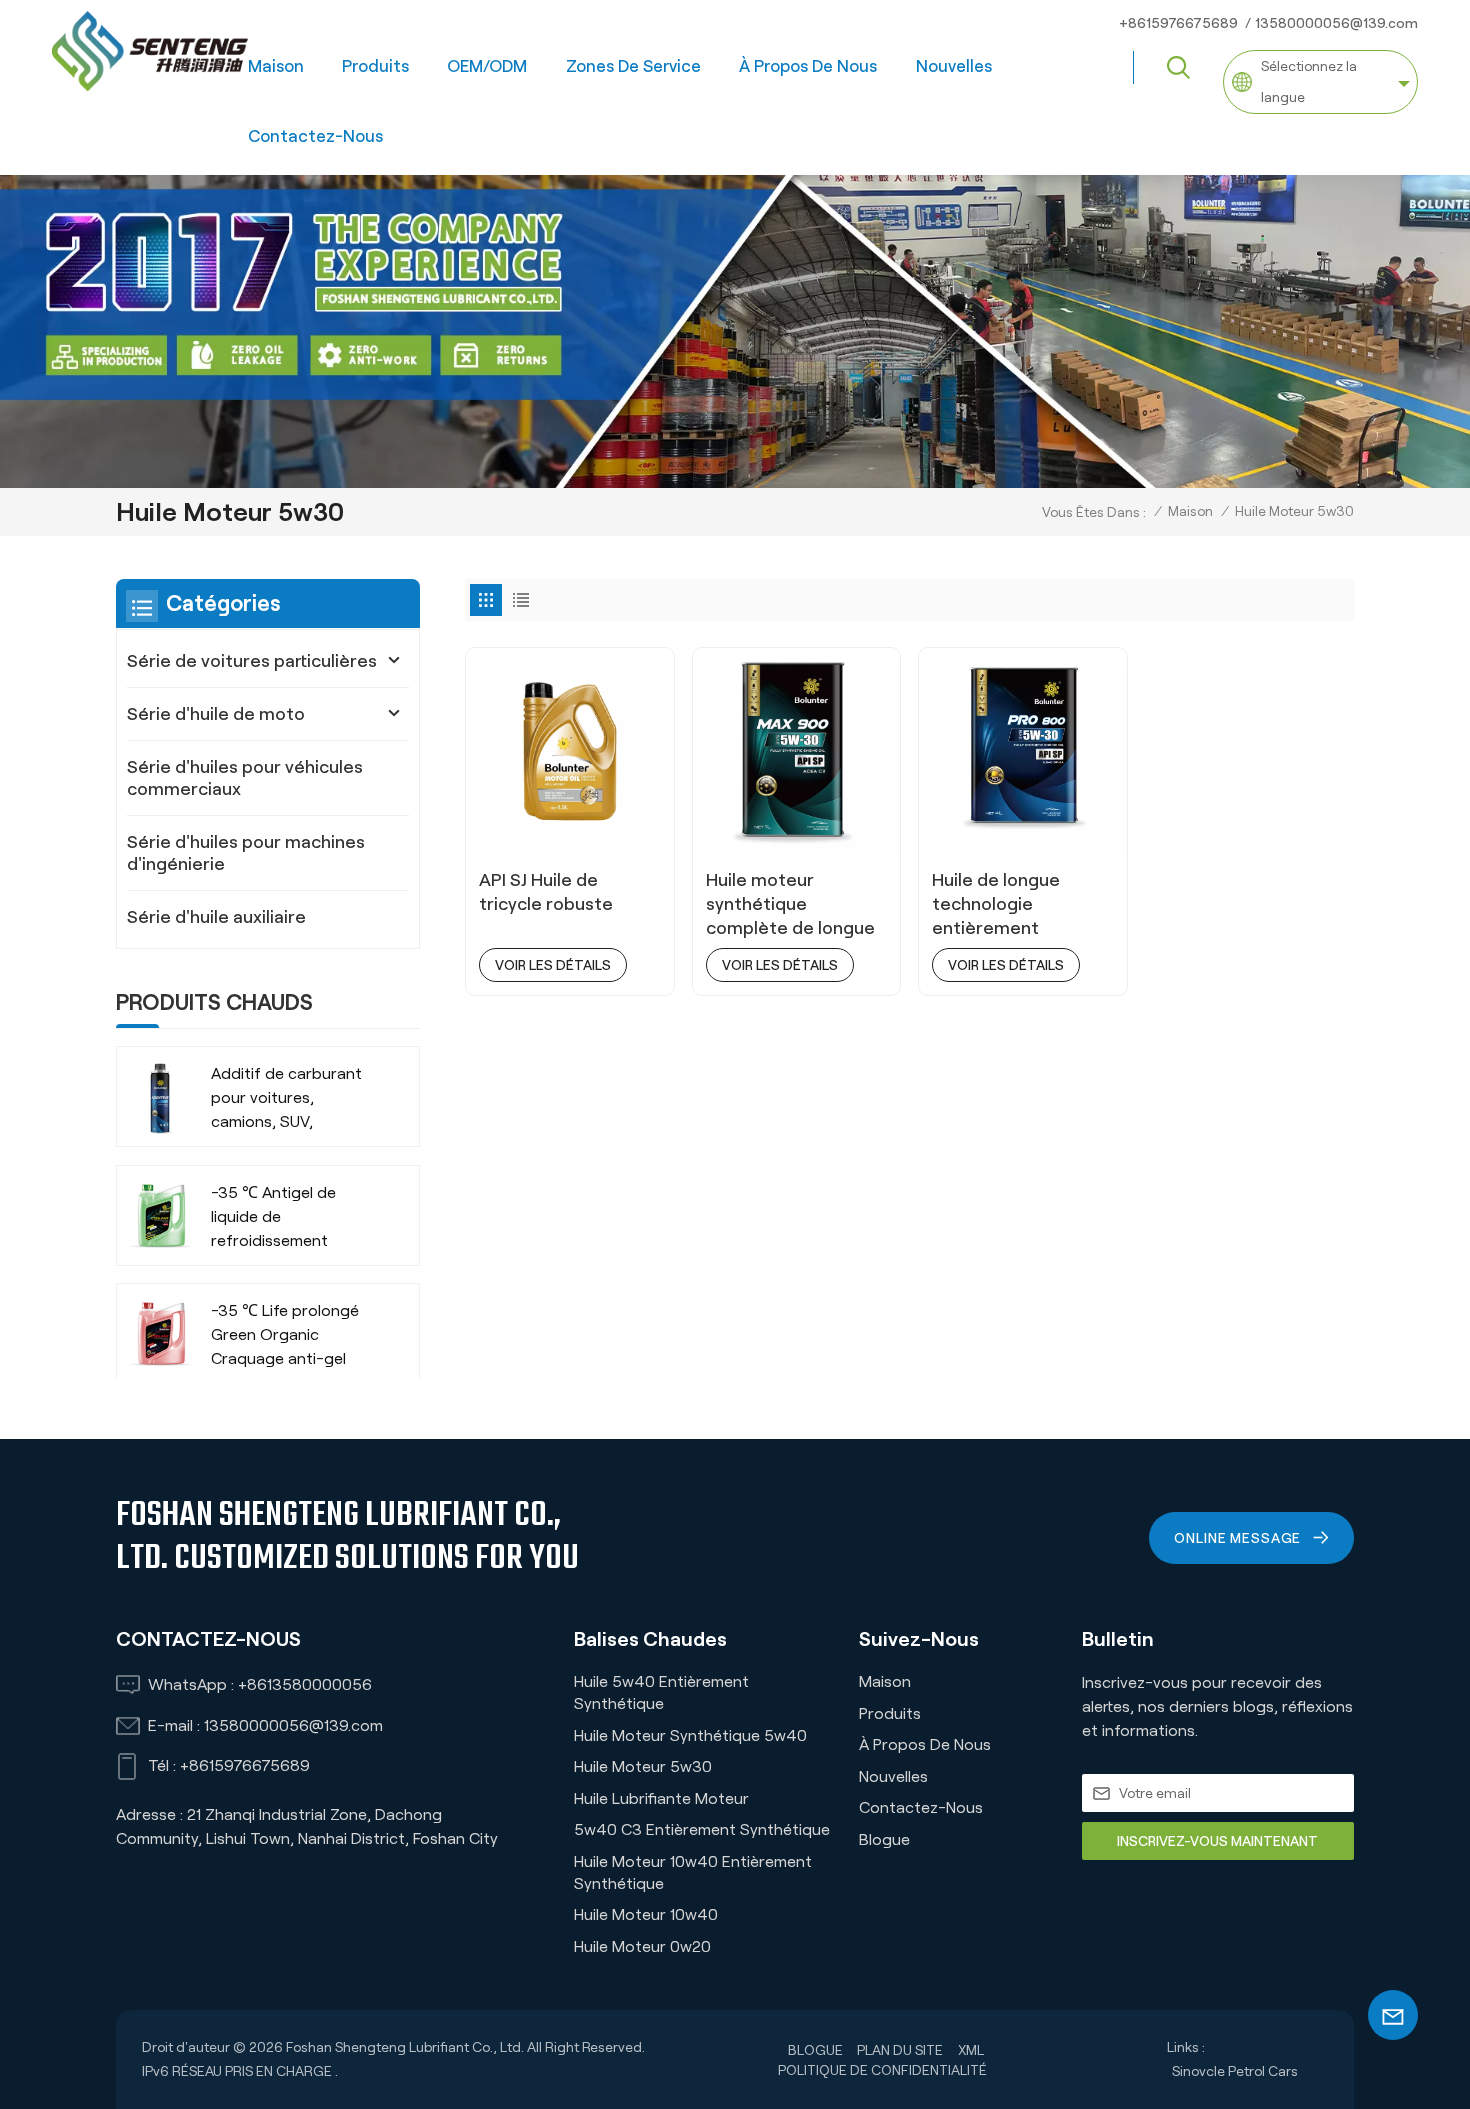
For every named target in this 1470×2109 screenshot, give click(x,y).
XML (971, 2050)
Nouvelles (954, 66)
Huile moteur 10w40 (646, 1914)
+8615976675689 (1178, 23)
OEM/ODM (487, 66)
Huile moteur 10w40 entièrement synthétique (693, 1872)
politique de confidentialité (882, 2070)
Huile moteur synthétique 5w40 (690, 1735)
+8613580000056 (305, 1684)
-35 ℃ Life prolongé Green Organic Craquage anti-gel (285, 1334)
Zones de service (633, 66)
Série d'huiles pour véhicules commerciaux (245, 778)
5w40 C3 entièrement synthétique (702, 1829)
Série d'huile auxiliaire (216, 917)
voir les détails (553, 965)
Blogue (884, 1839)
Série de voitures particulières (252, 661)
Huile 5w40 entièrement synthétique (661, 1692)
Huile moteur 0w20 (642, 1946)
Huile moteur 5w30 (643, 1766)
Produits (375, 66)
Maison (276, 66)
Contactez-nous (315, 136)
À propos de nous (808, 66)
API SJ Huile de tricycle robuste (546, 892)
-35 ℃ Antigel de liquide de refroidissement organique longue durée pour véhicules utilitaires (287, 1218)
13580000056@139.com (1336, 23)
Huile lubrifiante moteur (661, 1798)
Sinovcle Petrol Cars (1235, 2071)
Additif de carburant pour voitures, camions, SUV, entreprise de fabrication (286, 1100)
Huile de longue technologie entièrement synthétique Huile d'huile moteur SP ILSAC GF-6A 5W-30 (1018, 905)
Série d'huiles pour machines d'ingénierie (246, 853)
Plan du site (900, 2050)
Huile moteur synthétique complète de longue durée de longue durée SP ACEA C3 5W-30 (790, 905)
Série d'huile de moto (216, 714)
